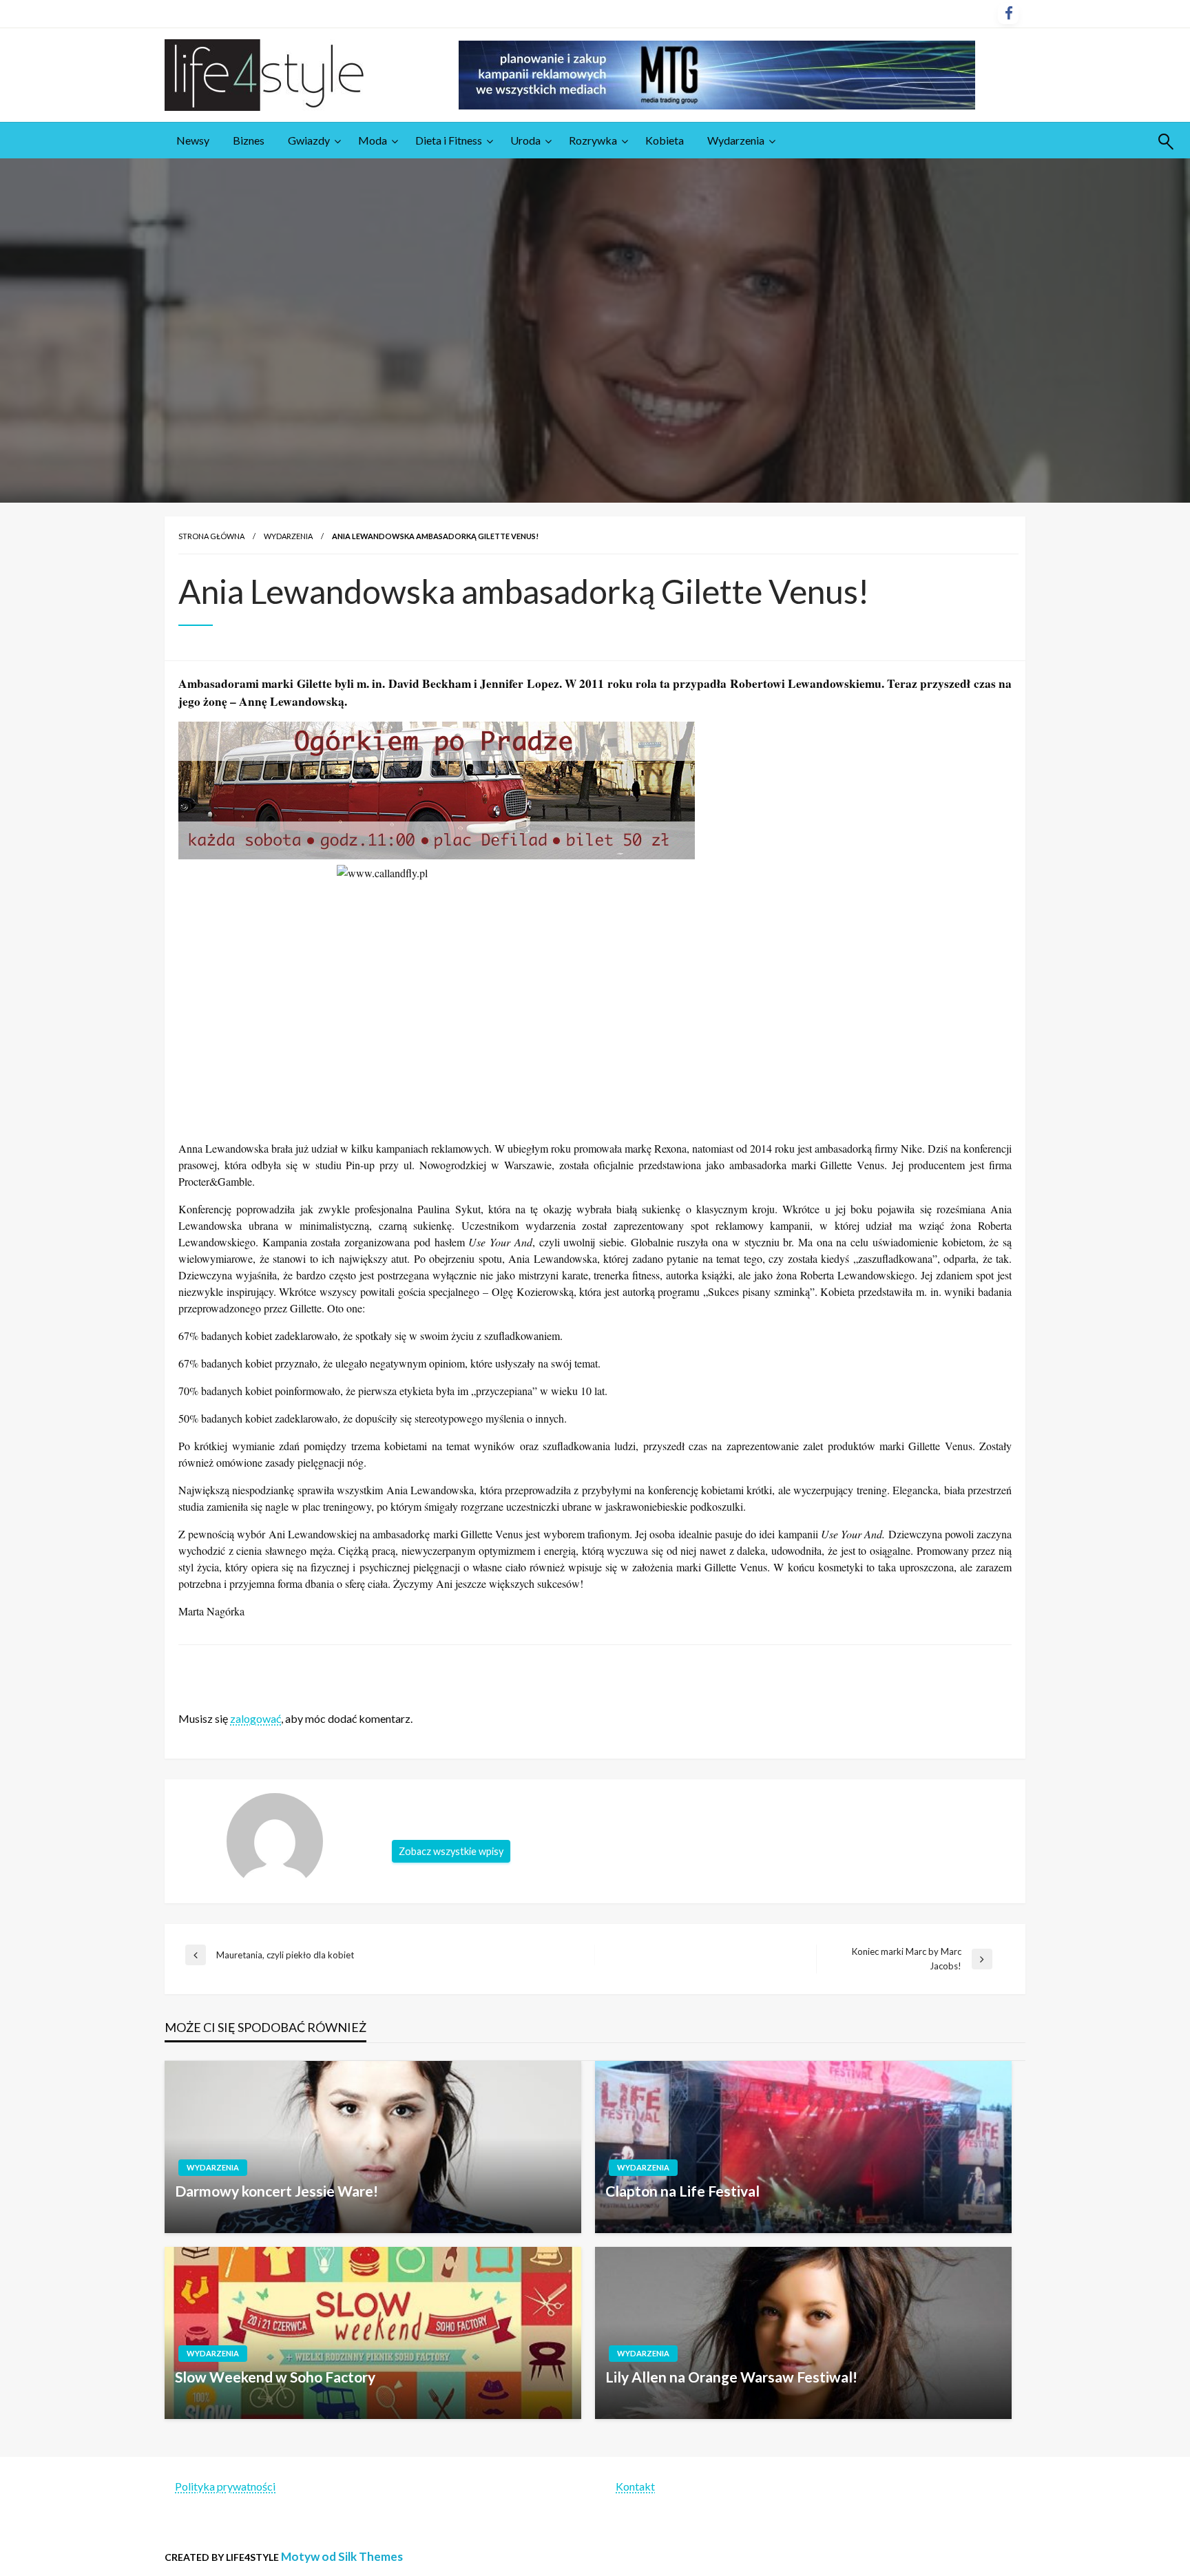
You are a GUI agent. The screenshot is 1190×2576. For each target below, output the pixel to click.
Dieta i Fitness (449, 140)
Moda (373, 140)
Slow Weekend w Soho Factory (275, 2377)
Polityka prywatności (225, 2486)
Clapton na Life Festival (682, 2191)
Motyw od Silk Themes (342, 2556)
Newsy (193, 140)
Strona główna (211, 536)
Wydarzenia (736, 140)
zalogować (255, 1718)
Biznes (249, 140)
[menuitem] (193, 140)
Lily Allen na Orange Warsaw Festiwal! (731, 2377)
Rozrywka (593, 140)
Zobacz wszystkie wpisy (451, 1851)
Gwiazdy (309, 140)
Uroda (525, 140)
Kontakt (635, 2486)
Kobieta (665, 140)
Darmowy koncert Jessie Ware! (276, 2191)
